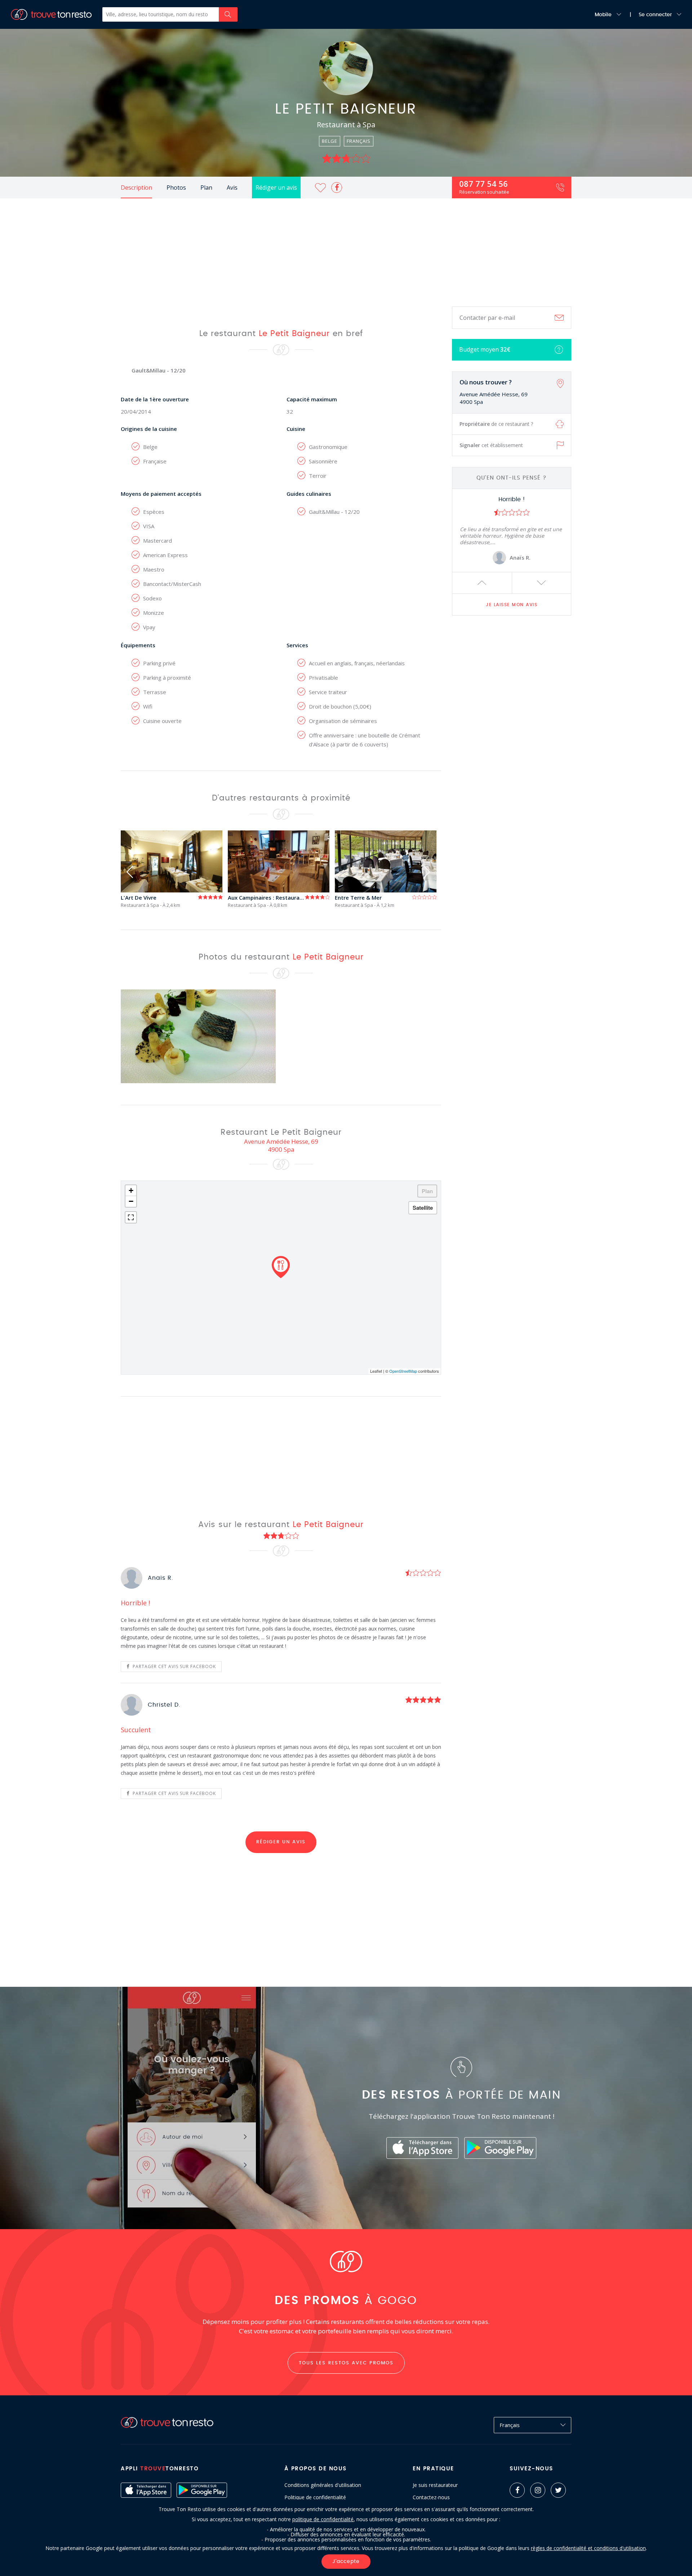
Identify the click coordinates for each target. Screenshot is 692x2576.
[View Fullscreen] (131, 1217)
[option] (512, 530)
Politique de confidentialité (315, 2497)
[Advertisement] (346, 252)
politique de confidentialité (323, 2519)
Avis (232, 188)
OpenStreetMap (403, 1371)
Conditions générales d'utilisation (323, 2485)
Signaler (491, 445)
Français (510, 2425)
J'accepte (346, 2562)
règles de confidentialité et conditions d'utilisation (588, 2548)
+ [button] (131, 1190)
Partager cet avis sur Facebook (174, 1666)
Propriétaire (496, 424)
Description (136, 188)
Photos (176, 188)
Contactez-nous (431, 2497)
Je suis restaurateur (435, 2485)
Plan (206, 188)
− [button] (131, 1201)
